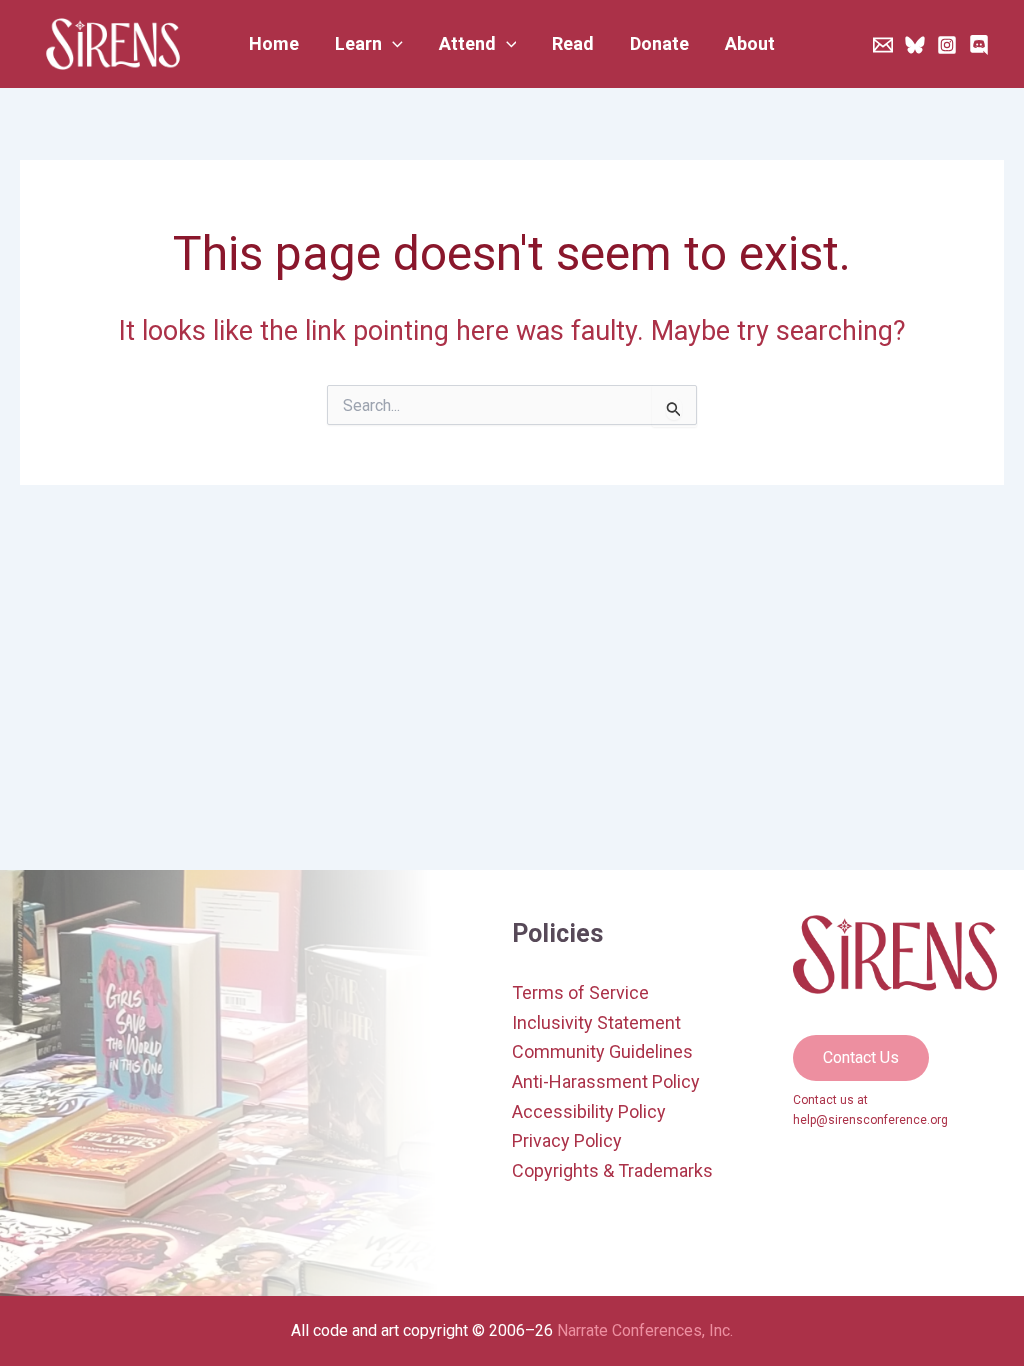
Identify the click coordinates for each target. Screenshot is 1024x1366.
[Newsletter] (883, 45)
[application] (392, 44)
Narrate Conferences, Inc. (645, 1330)
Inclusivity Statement (596, 1022)
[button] (369, 44)
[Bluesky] (915, 45)
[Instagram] (947, 45)
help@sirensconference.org (870, 1120)
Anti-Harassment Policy (606, 1081)
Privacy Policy (567, 1140)
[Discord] (979, 45)
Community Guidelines (602, 1051)
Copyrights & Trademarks (612, 1170)
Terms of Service (580, 992)
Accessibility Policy (589, 1111)
